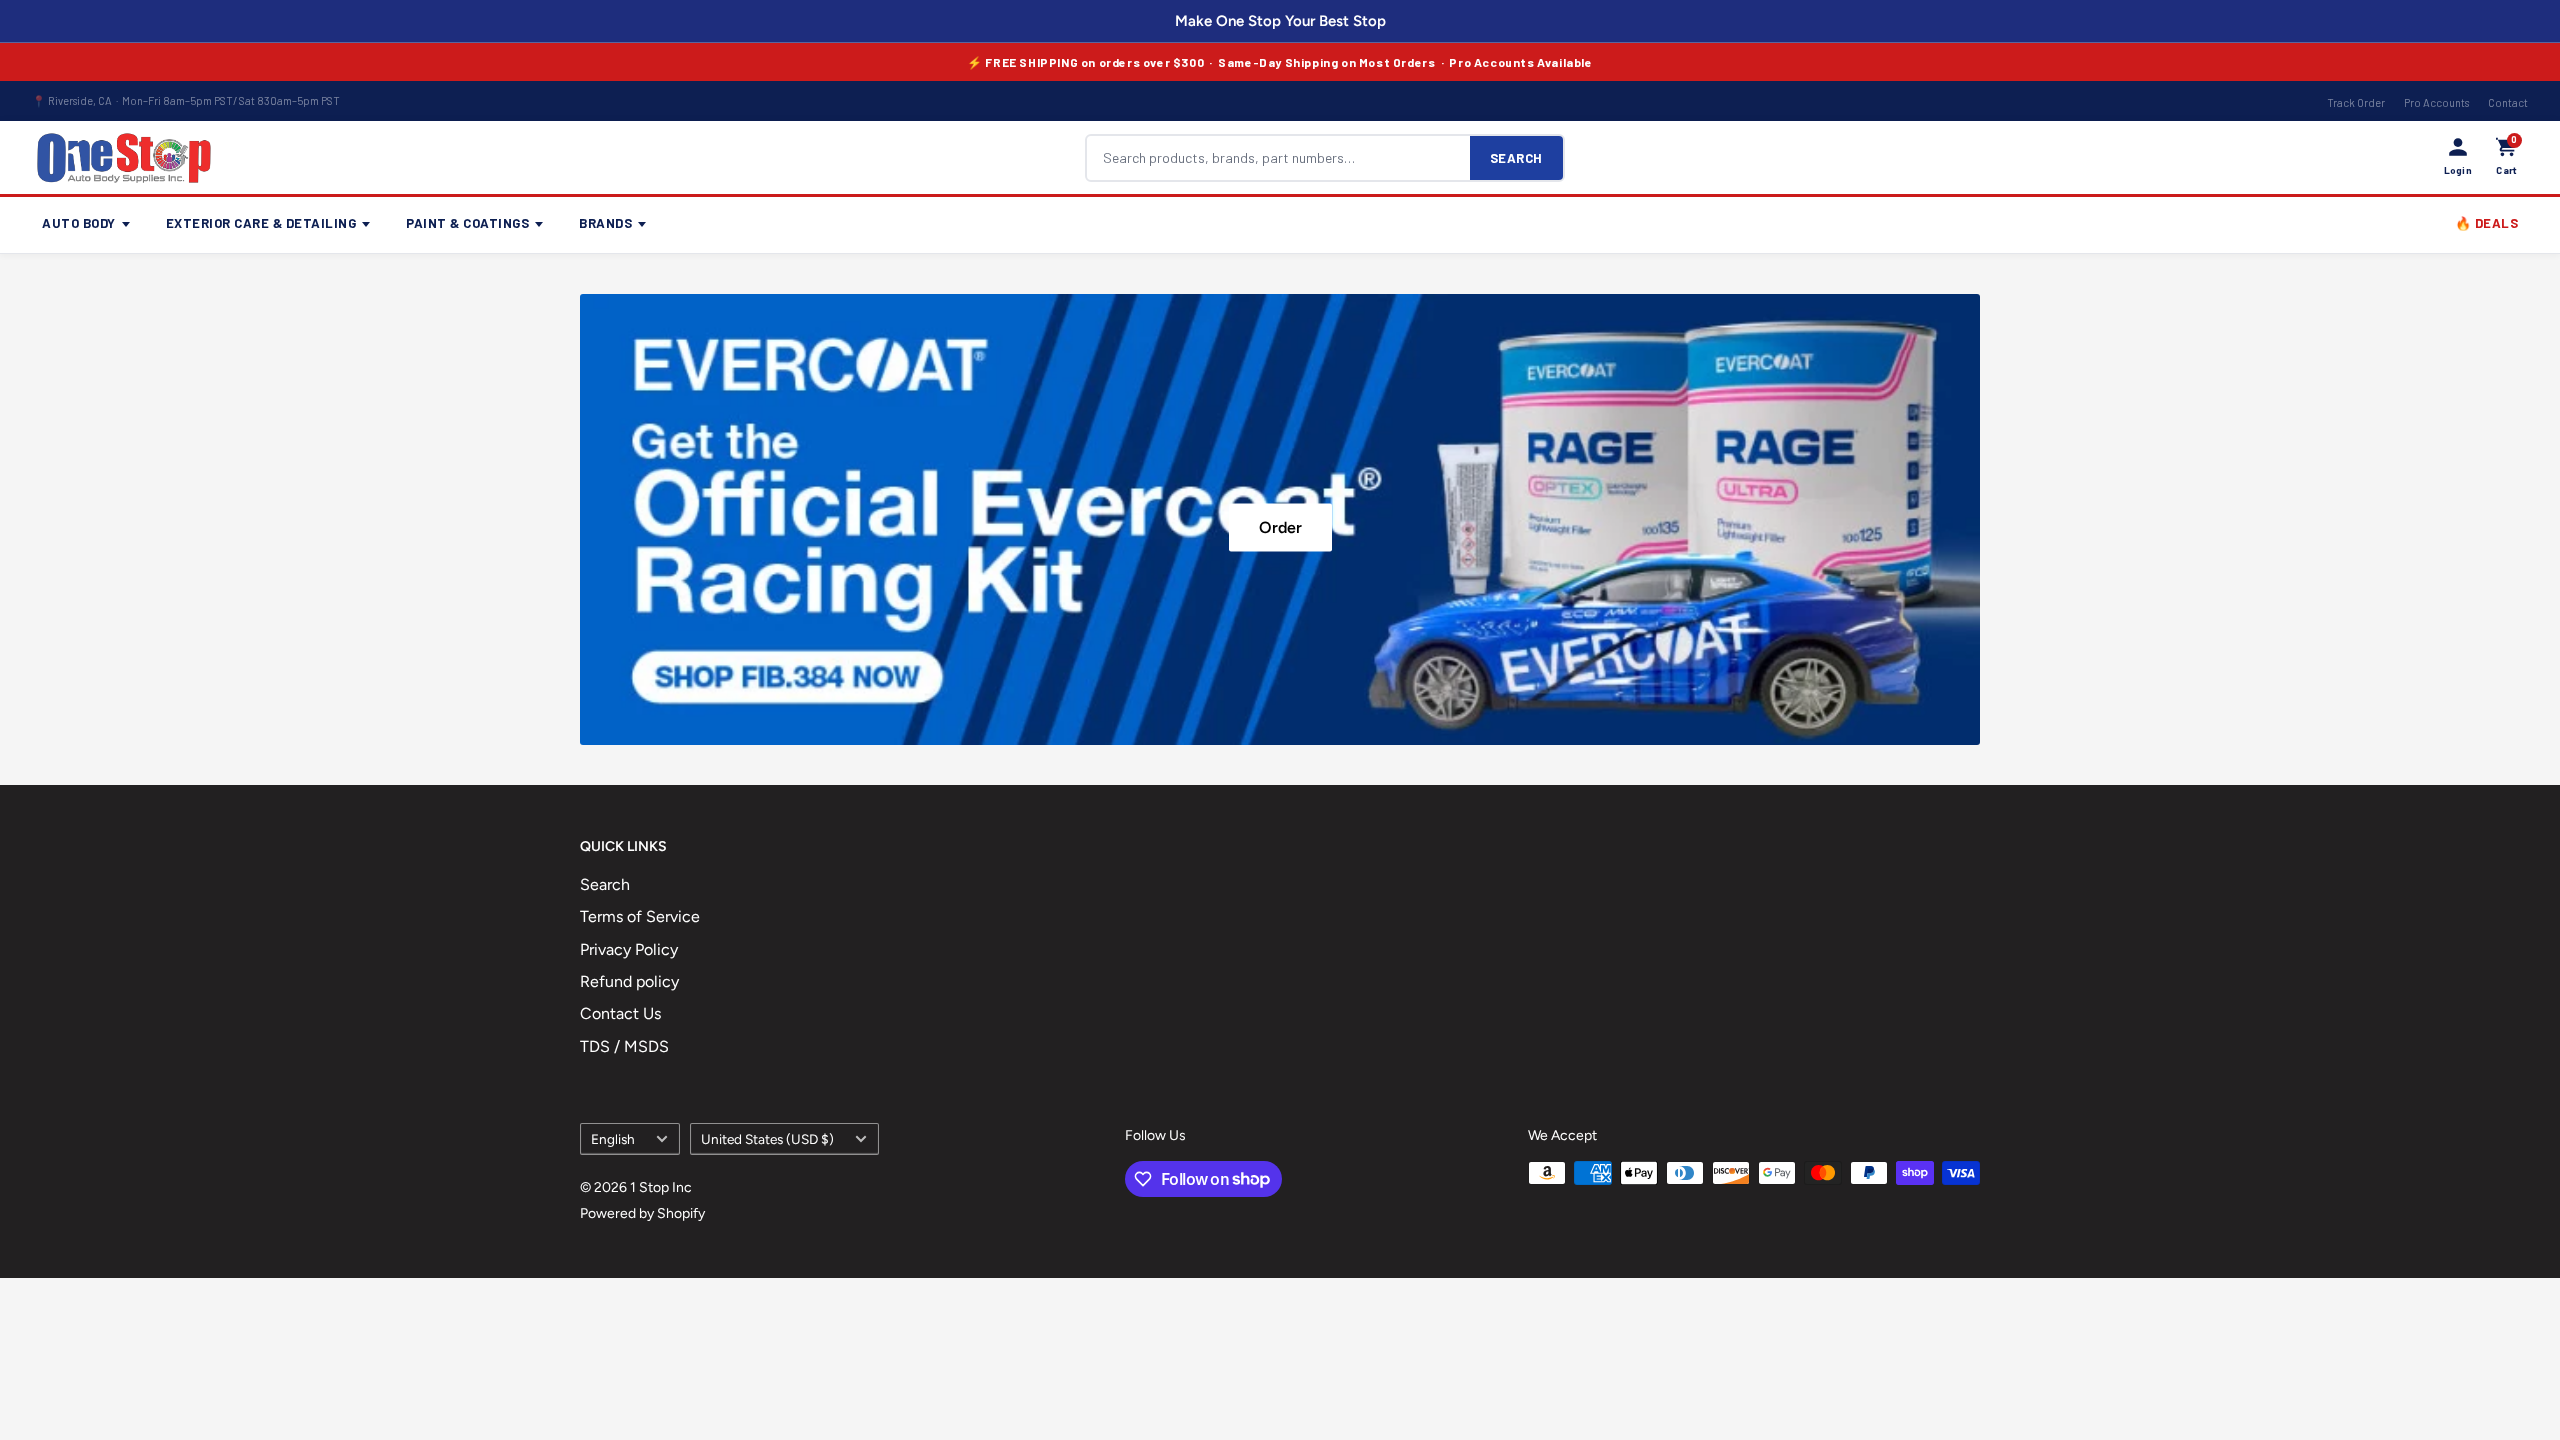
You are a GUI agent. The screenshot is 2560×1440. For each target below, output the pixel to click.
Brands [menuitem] (605, 223)
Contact (2508, 102)
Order (1280, 526)
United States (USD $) (767, 1139)
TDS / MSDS (624, 1046)
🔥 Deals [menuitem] (2487, 223)
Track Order (2356, 102)
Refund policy (629, 981)
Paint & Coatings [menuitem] (467, 223)
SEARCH (1516, 158)
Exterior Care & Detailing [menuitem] (261, 223)
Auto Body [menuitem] (79, 223)
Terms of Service (640, 916)
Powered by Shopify (642, 1213)
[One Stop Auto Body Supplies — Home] (124, 158)
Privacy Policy (629, 949)
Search (605, 884)
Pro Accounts (2436, 102)
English (613, 1139)
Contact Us (620, 1013)
